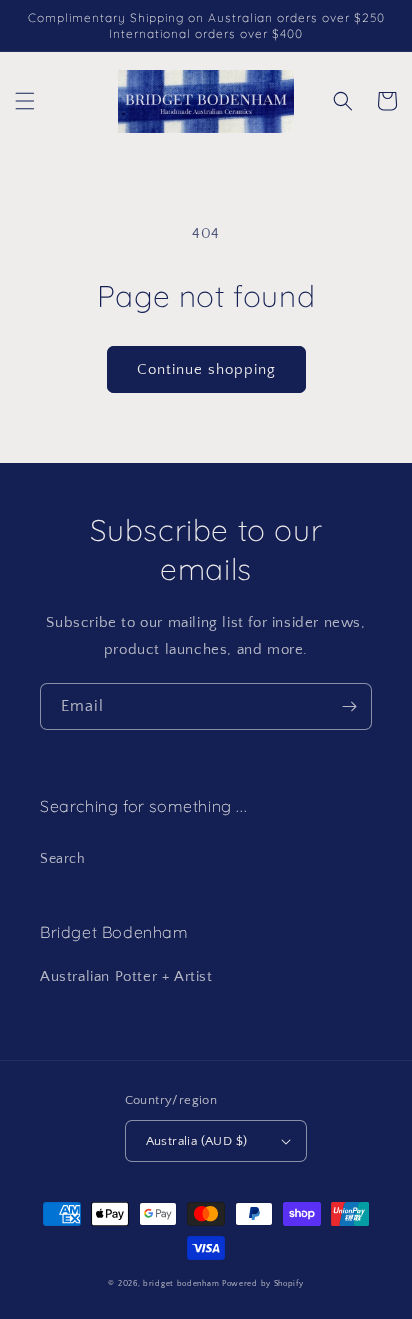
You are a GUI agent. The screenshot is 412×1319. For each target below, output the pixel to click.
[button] (25, 101)
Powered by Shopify (263, 1283)
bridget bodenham (181, 1283)
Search (63, 859)
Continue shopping (206, 369)
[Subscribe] (349, 706)
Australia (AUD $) (197, 1141)
